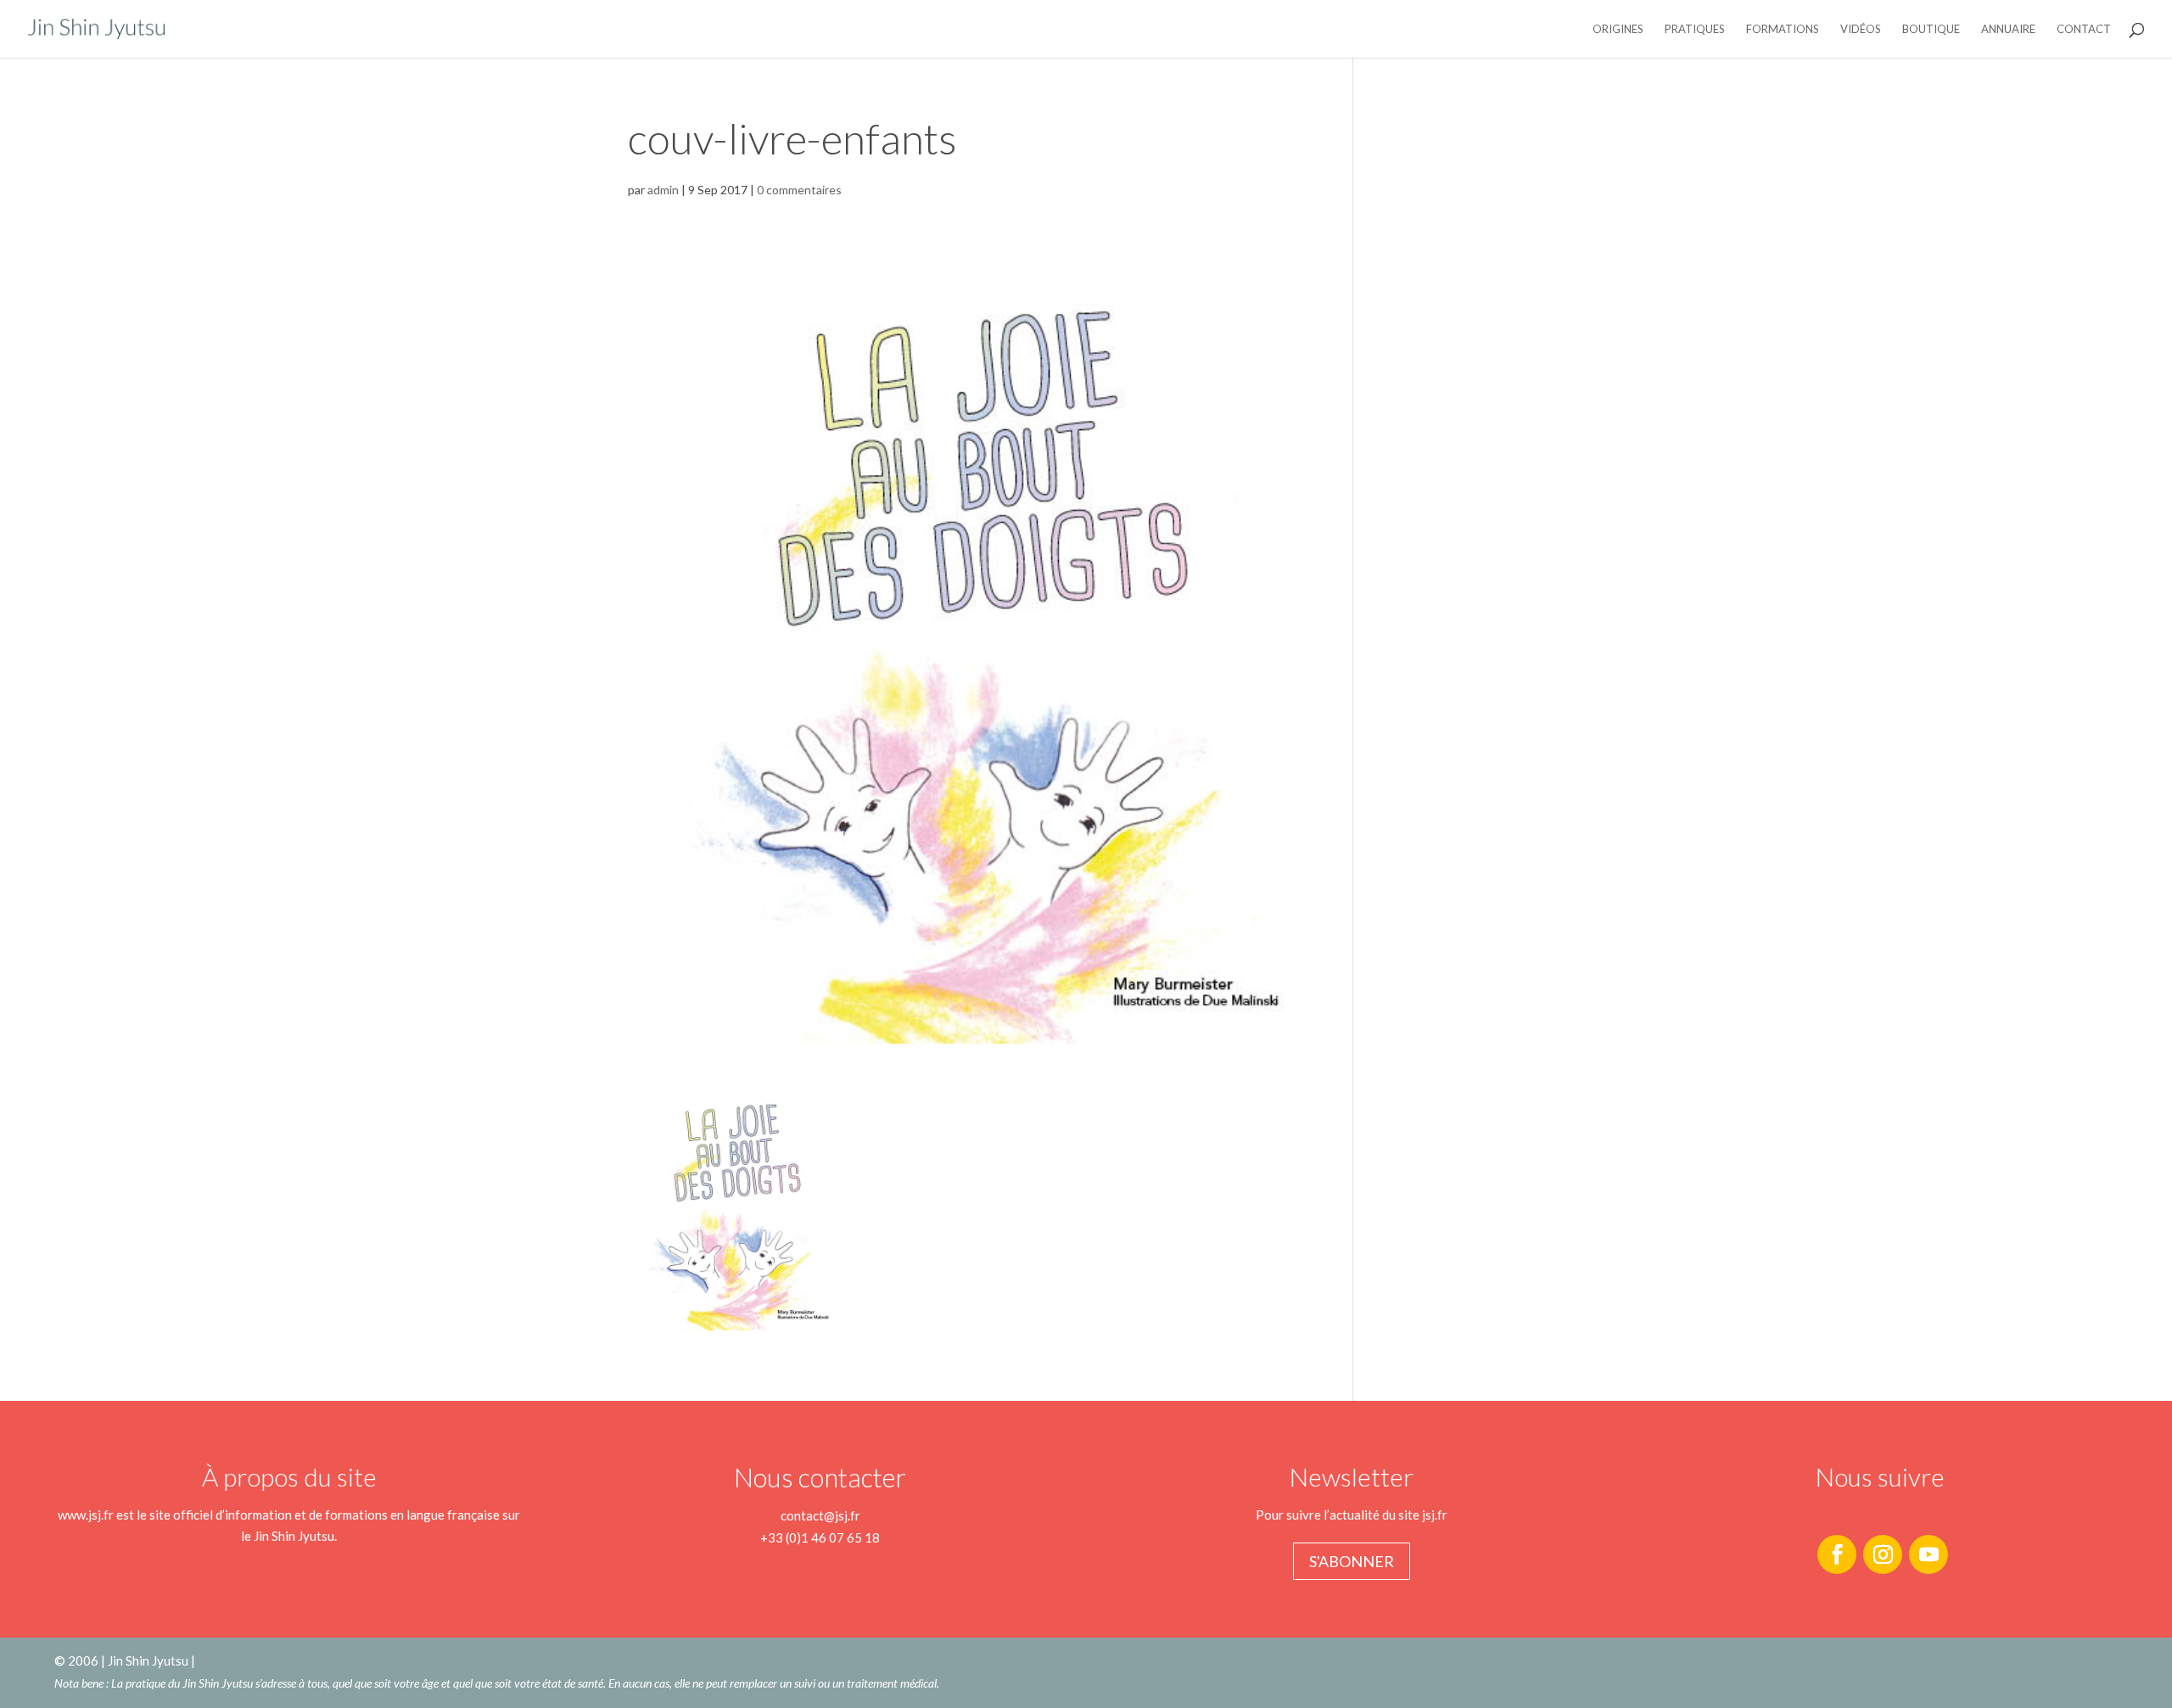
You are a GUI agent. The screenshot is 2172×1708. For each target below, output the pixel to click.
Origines (1618, 29)
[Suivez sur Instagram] (1883, 1554)
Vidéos (1861, 29)
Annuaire (2008, 29)
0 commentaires (799, 190)
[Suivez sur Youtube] (1928, 1554)
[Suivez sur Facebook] (1837, 1554)
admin (663, 190)
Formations (1783, 29)
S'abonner (1352, 1561)
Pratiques (1695, 29)
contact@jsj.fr (820, 1515)
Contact (2084, 29)
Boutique (1931, 29)
